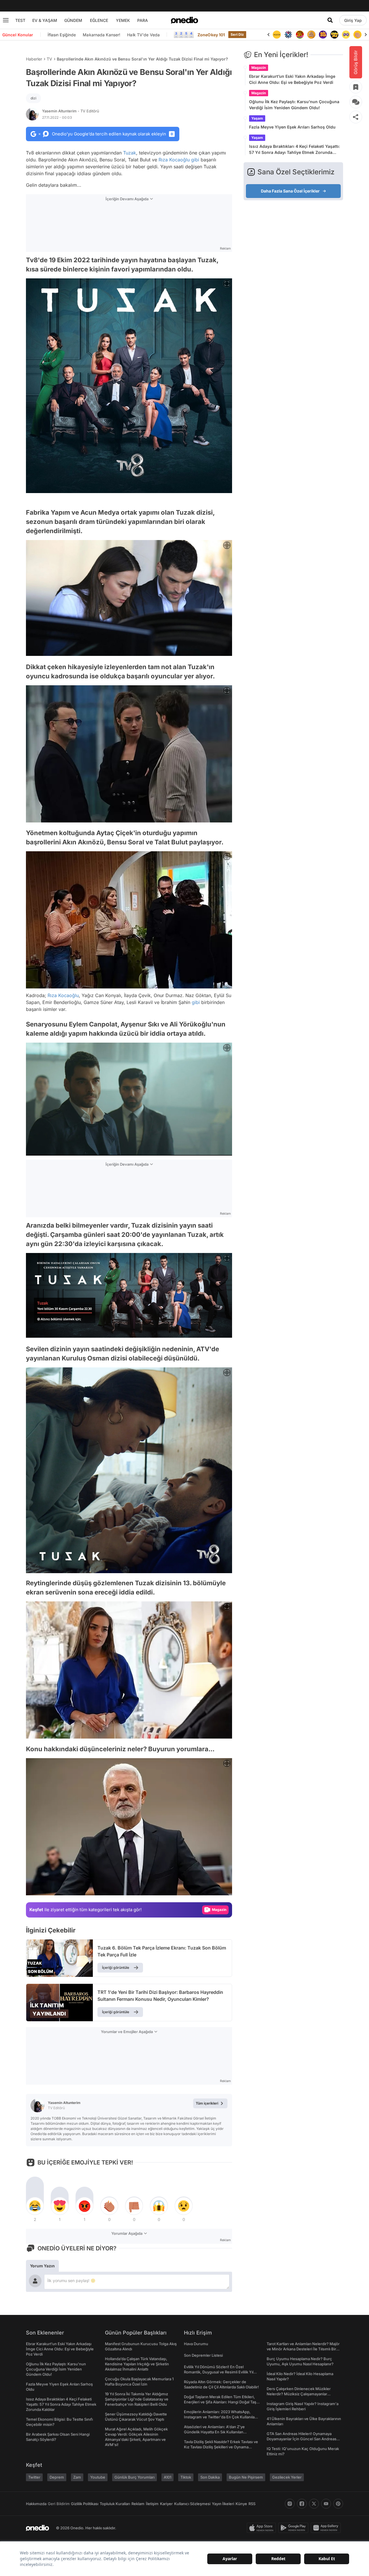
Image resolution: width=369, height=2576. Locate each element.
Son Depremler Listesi (203, 2355)
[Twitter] (314, 2504)
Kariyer (166, 2504)
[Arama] (330, 20)
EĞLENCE (99, 20)
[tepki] (35, 2206)
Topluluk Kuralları (115, 2504)
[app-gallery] (327, 2528)
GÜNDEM (73, 20)
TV (49, 59)
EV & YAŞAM (45, 20)
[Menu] (6, 20)
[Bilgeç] (300, 35)
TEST (20, 20)
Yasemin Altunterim (71, 111)
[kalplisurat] (357, 35)
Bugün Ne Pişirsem (246, 2477)
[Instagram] (290, 2504)
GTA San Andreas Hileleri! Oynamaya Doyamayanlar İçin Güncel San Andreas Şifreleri (302, 2439)
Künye (241, 2504)
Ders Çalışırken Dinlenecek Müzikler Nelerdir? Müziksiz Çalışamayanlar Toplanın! (299, 2394)
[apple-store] (262, 2528)
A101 (167, 2477)
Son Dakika (210, 2477)
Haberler (34, 59)
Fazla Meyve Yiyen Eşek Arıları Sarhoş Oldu (292, 127)
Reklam (138, 2504)
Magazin (259, 68)
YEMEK (123, 20)
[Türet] (288, 35)
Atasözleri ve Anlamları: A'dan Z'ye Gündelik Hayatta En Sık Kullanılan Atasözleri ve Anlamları (214, 2432)
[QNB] (277, 35)
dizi (33, 98)
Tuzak (130, 153)
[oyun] (334, 35)
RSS (252, 2504)
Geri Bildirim (59, 2504)
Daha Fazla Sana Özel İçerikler (290, 191)
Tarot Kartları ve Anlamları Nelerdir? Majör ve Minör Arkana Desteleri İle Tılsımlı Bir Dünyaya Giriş (303, 2349)
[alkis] (346, 35)
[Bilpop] (311, 35)
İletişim (152, 2504)
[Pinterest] (338, 2504)
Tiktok (186, 2477)
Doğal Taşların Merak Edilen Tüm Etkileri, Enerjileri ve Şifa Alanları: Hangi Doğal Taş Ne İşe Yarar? (220, 2402)
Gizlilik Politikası (85, 2504)
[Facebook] (302, 2504)
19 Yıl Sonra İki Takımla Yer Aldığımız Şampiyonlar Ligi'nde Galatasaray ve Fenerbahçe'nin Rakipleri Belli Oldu (137, 2399)
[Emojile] (323, 35)
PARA (143, 20)
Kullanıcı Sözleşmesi (192, 2504)
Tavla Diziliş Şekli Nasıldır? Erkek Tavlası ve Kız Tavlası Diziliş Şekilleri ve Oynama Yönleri (221, 2447)
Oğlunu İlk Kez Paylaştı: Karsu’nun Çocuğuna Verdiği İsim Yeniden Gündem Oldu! (294, 105)
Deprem (57, 2477)
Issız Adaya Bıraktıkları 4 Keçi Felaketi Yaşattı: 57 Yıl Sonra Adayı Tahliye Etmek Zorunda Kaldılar (294, 150)
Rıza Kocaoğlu (174, 160)
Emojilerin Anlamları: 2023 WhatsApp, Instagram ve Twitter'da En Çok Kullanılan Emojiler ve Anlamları (220, 2417)
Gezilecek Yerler (287, 2477)
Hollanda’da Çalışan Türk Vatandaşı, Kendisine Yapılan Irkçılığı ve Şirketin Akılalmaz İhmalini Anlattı (137, 2364)
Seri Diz (237, 34)
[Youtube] (326, 2504)
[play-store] (294, 2528)
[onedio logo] (184, 20)
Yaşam (257, 118)
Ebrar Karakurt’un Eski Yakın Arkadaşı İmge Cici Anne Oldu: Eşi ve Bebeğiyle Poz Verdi (292, 79)
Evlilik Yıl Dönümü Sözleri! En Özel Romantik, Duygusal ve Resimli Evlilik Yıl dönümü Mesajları (219, 2372)
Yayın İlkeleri (223, 2504)
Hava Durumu (196, 2344)
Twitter (34, 2477)
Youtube (98, 2477)
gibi (195, 160)
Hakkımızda (36, 2504)
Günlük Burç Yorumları (134, 2477)
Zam (77, 2477)
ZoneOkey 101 (211, 35)
